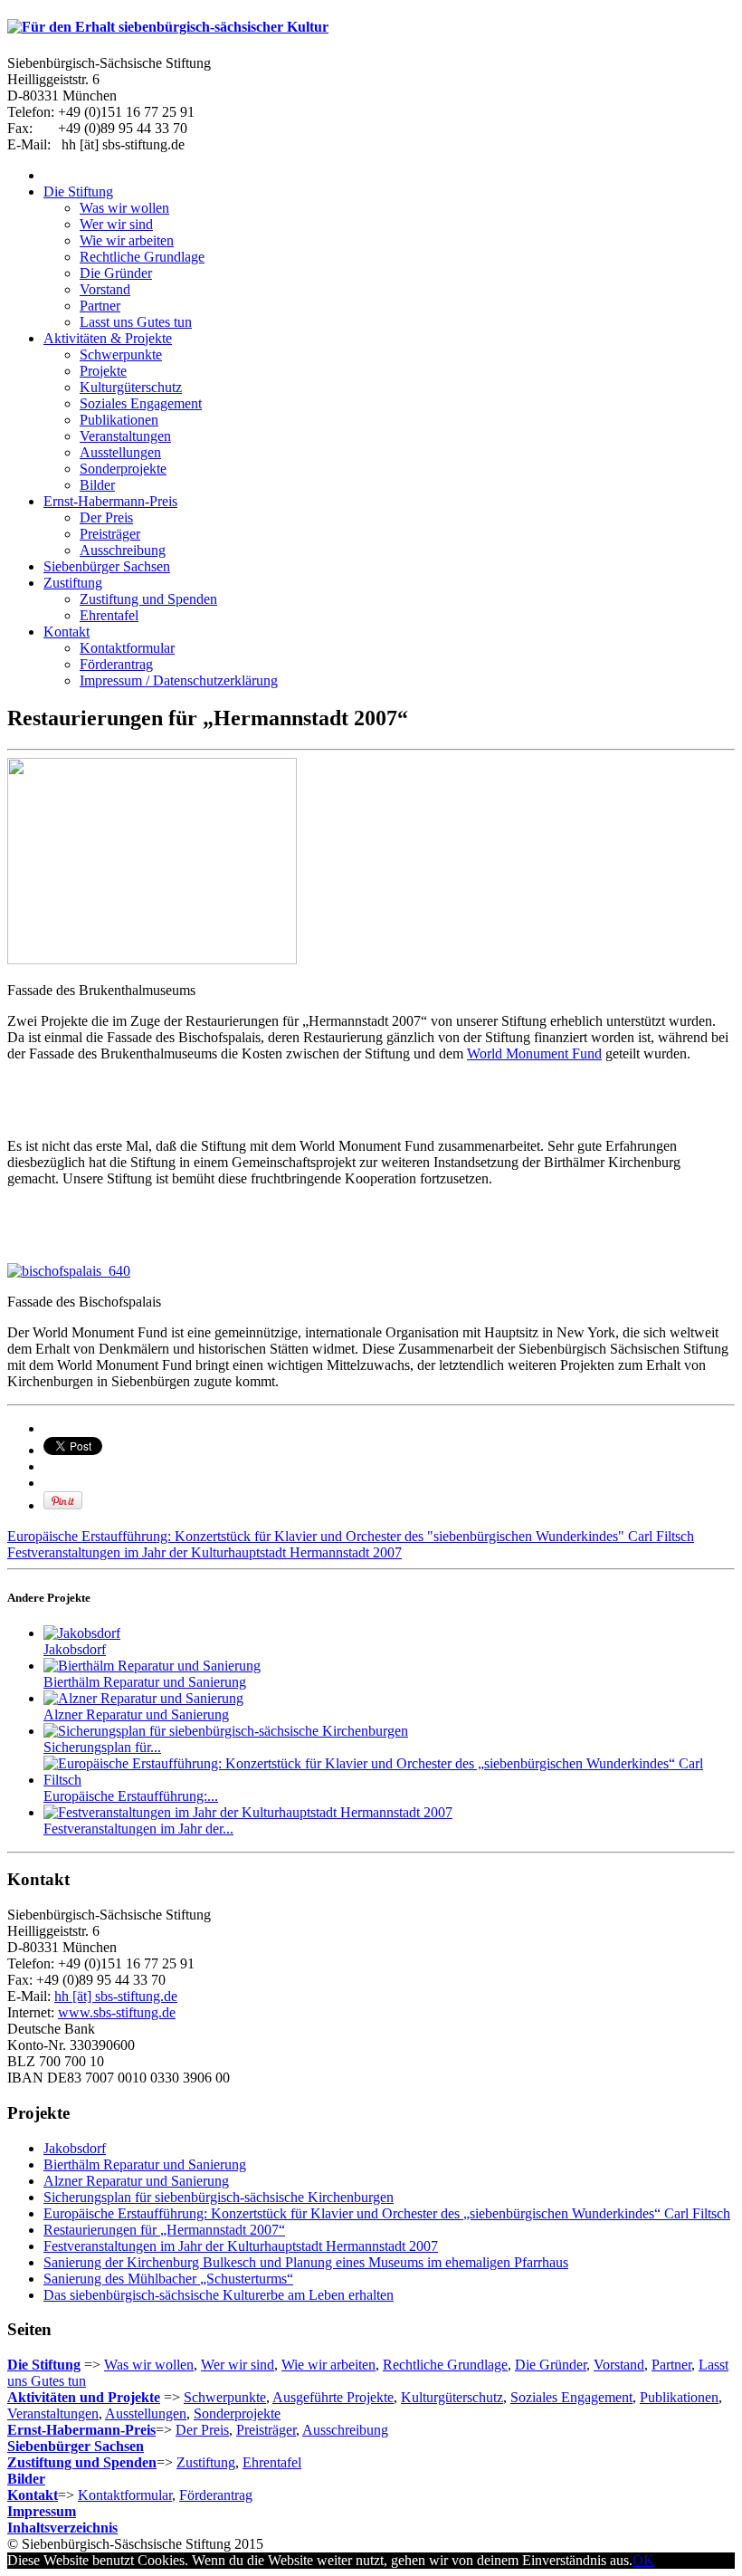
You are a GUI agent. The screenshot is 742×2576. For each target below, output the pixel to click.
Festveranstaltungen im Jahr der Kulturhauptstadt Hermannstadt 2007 (205, 1552)
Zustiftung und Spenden (82, 2462)
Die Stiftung (44, 2365)
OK (643, 2560)
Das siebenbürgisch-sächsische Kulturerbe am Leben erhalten (219, 2295)
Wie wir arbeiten (328, 2365)
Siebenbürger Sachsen (76, 2446)
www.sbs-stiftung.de (117, 2012)
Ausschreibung (345, 2430)
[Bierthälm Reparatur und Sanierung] (152, 1666)
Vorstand (619, 2365)
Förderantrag (216, 2495)
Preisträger (266, 2430)
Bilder (26, 2479)
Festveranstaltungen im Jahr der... (138, 1829)
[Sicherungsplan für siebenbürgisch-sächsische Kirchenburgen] (226, 1731)
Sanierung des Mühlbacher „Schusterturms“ (168, 2279)
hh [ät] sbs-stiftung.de (116, 1996)
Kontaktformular (125, 2495)
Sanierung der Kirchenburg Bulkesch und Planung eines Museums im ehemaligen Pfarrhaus (306, 2262)
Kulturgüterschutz (452, 2397)
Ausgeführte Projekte (333, 2397)
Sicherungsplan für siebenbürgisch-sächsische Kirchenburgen (219, 2197)
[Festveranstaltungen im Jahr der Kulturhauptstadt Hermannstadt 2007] (248, 1812)
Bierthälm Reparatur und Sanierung (145, 1682)
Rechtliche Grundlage (445, 2365)
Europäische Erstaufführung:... (131, 1796)
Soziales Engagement (571, 2397)
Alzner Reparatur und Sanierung (136, 1714)
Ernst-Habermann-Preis (81, 2430)
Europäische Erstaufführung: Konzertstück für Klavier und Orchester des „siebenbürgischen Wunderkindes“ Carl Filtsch (387, 2213)
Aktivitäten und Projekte (84, 2397)
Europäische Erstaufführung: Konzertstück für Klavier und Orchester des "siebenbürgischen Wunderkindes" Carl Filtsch (351, 1536)
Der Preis (202, 2430)
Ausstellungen (146, 2413)
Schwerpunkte (225, 2397)
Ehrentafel (272, 2462)
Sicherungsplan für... (102, 1747)
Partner (671, 2365)
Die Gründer (551, 2365)
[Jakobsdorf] (82, 1633)
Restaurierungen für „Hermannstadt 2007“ (164, 2230)
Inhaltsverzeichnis (62, 2528)
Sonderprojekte (237, 2413)
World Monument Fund (534, 1053)
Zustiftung (206, 2462)
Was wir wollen (149, 2365)
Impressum (42, 2511)
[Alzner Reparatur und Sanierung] (143, 1698)
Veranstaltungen (53, 2413)
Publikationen (679, 2397)
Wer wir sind (238, 2365)
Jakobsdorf (75, 1649)
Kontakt (33, 2495)
